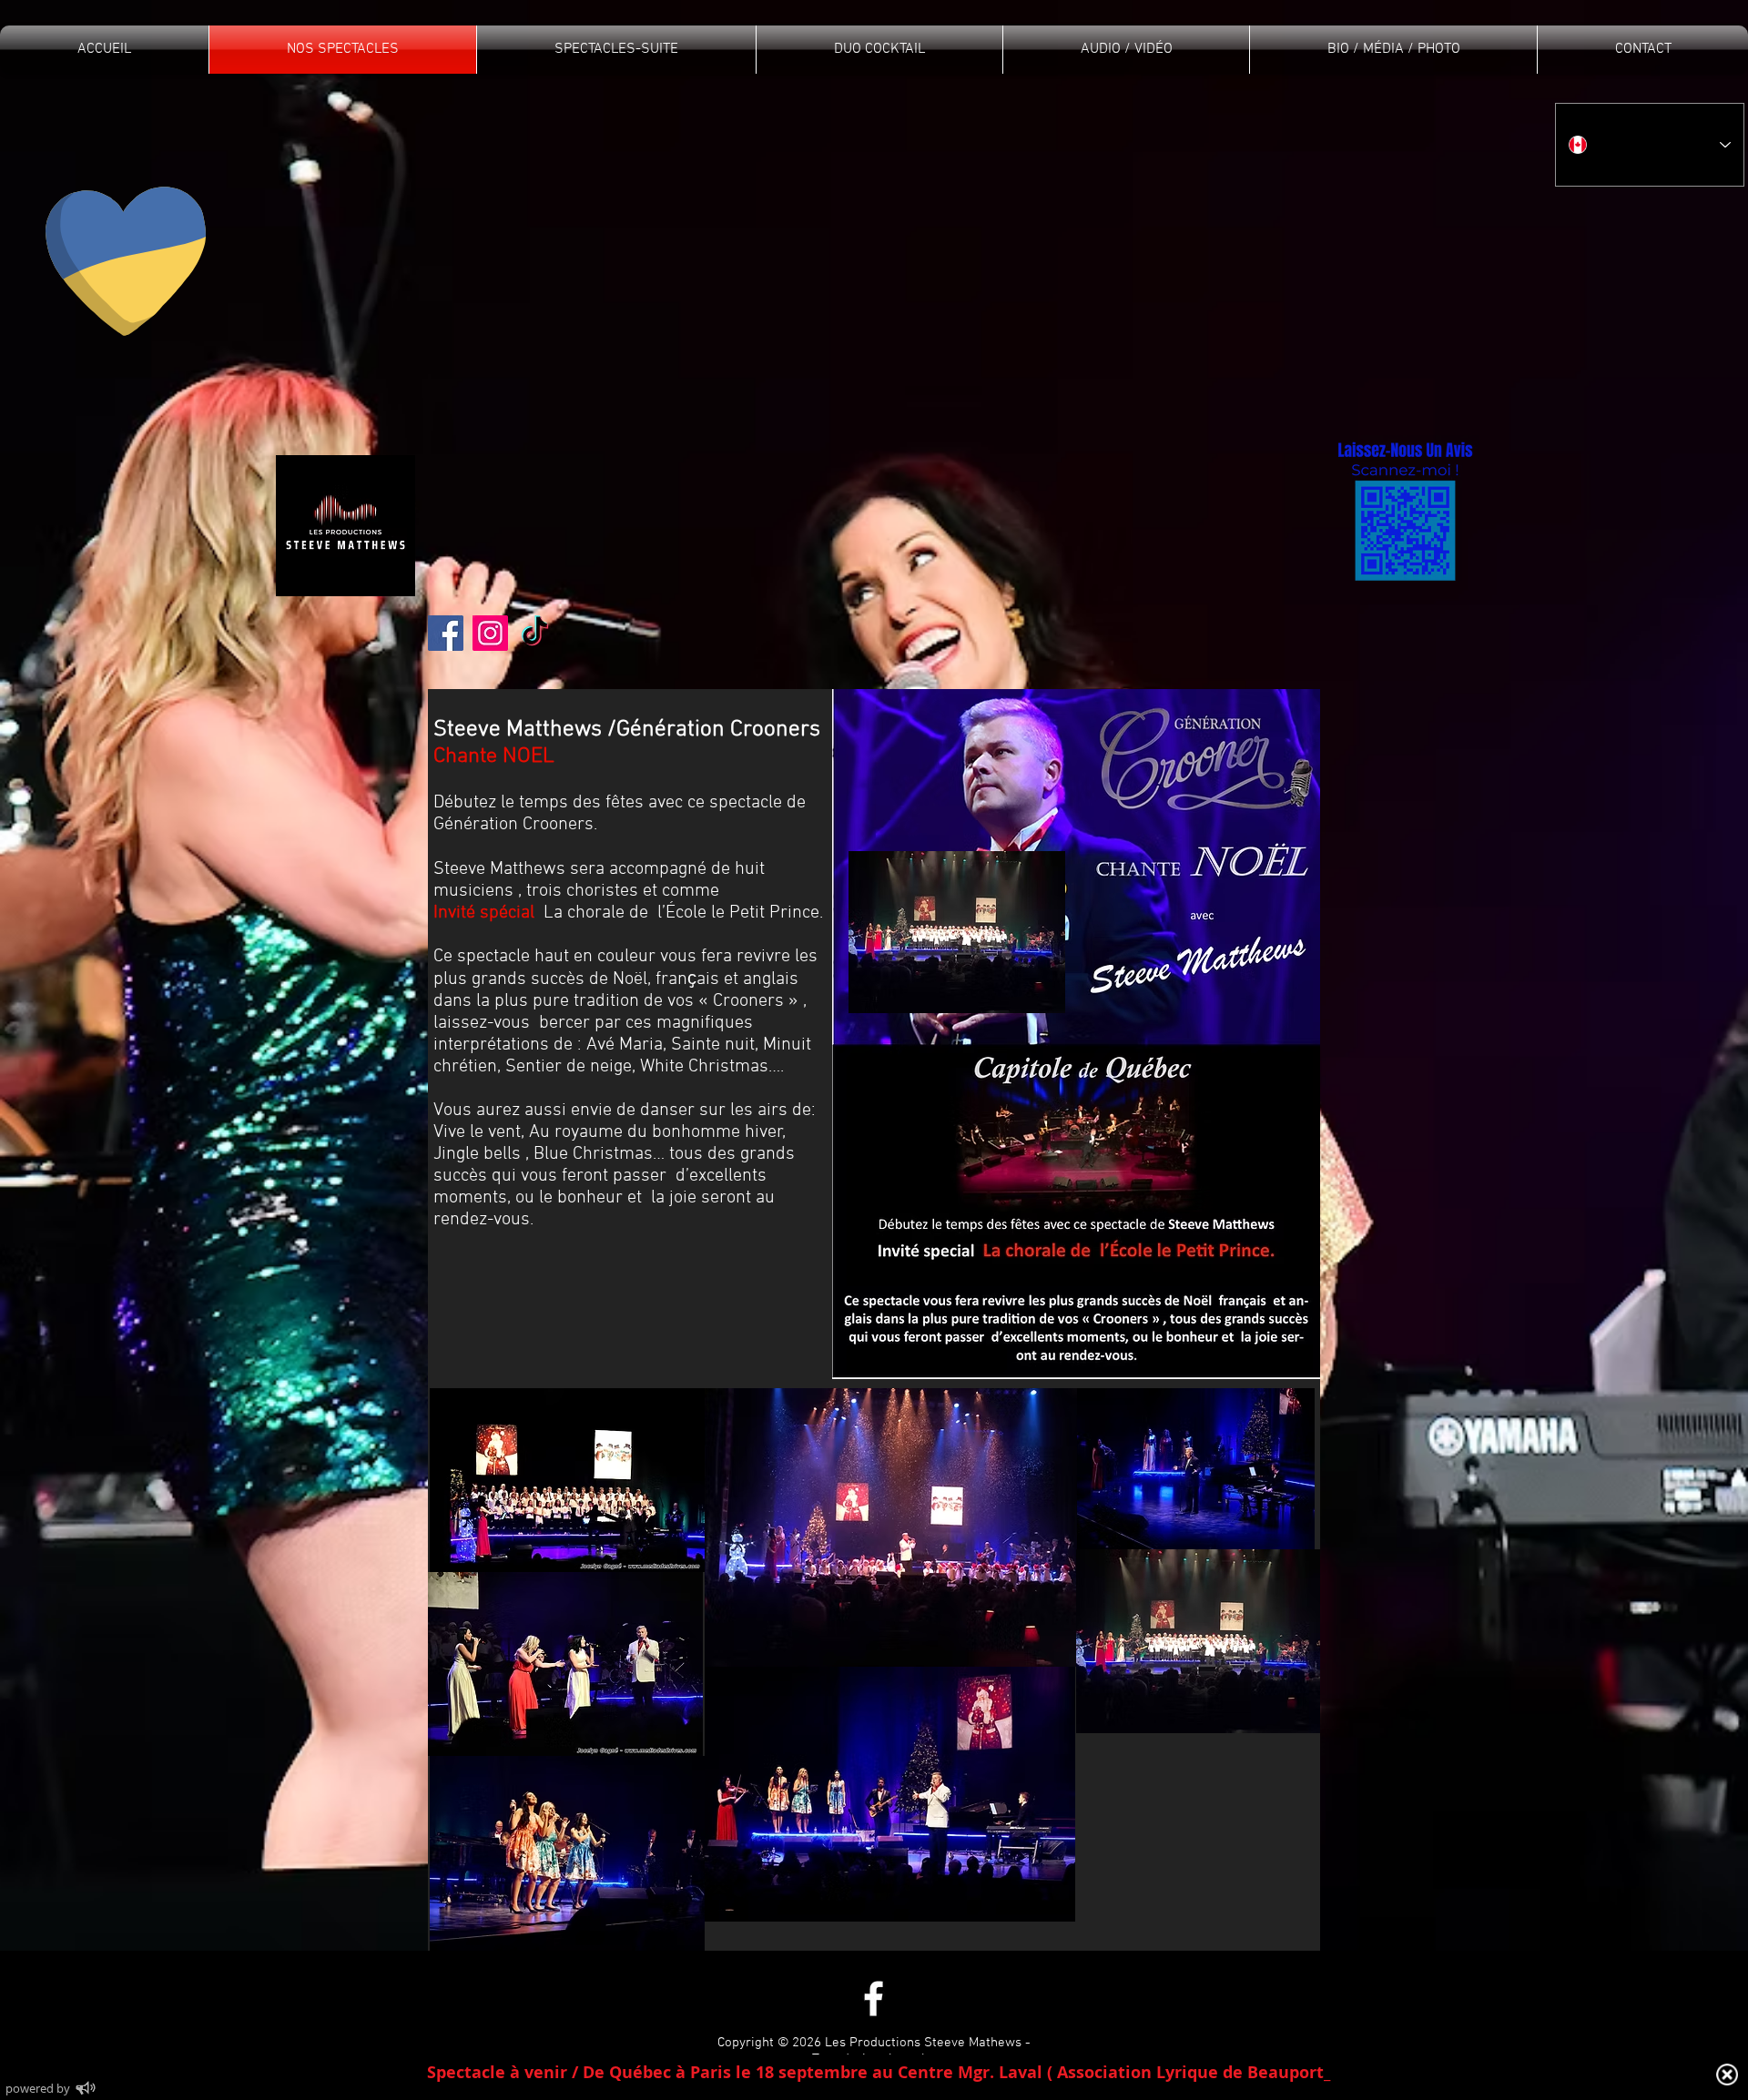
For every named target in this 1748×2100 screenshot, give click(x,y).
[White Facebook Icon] (874, 1999)
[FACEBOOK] (446, 633)
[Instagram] (490, 633)
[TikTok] (535, 633)
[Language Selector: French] (1650, 145)
